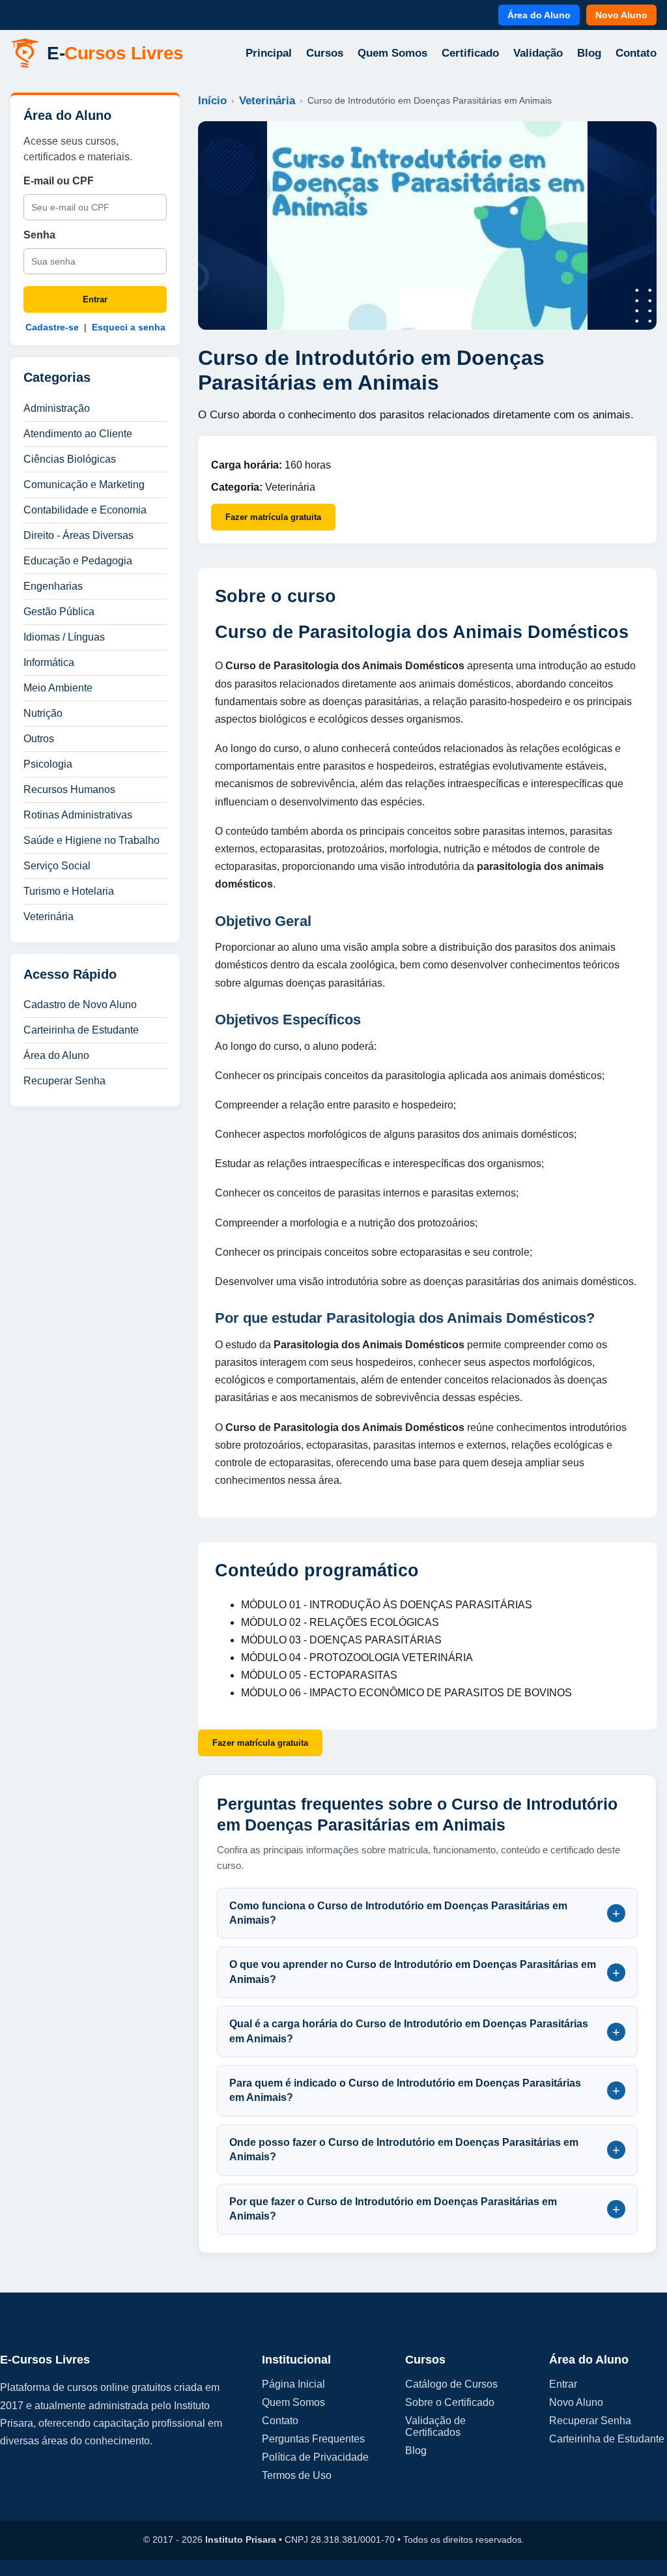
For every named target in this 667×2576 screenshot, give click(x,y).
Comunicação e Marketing (84, 485)
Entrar (95, 299)
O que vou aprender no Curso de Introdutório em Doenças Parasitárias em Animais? (425, 1972)
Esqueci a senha (129, 327)
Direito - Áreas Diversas (78, 535)
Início (212, 101)
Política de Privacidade (315, 2457)
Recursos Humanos (69, 789)
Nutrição (43, 713)
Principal (269, 53)
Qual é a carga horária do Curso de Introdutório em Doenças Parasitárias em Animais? (425, 2031)
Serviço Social (57, 866)
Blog (589, 53)
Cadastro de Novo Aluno (80, 1005)
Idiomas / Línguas (64, 637)
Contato (636, 53)
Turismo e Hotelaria (69, 891)
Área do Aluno (539, 15)
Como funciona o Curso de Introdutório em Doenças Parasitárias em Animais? (425, 1913)
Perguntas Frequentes (313, 2439)
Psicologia (48, 764)
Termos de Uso (297, 2475)
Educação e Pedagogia (78, 561)
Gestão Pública (59, 612)
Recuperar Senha (64, 1081)
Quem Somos (392, 53)
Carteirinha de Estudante (81, 1030)
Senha (39, 235)
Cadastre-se (52, 327)
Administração (57, 408)
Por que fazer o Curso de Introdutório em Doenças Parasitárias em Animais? (425, 2209)
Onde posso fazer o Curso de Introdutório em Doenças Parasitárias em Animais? (425, 2149)
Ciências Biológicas (70, 459)
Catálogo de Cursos (451, 2384)
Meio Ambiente (58, 688)
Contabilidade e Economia (85, 510)
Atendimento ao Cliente (78, 434)
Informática (49, 662)
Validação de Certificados (435, 2426)
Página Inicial (293, 2384)
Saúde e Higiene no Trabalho (92, 840)
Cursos (325, 53)
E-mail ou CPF (59, 181)
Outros (39, 739)
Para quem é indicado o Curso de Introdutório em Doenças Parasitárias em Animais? (425, 2090)
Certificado (470, 53)
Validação (538, 53)
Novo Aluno (621, 15)
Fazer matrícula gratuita (273, 517)
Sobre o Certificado (450, 2402)
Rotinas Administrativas (78, 815)
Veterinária (49, 917)
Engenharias (53, 586)
